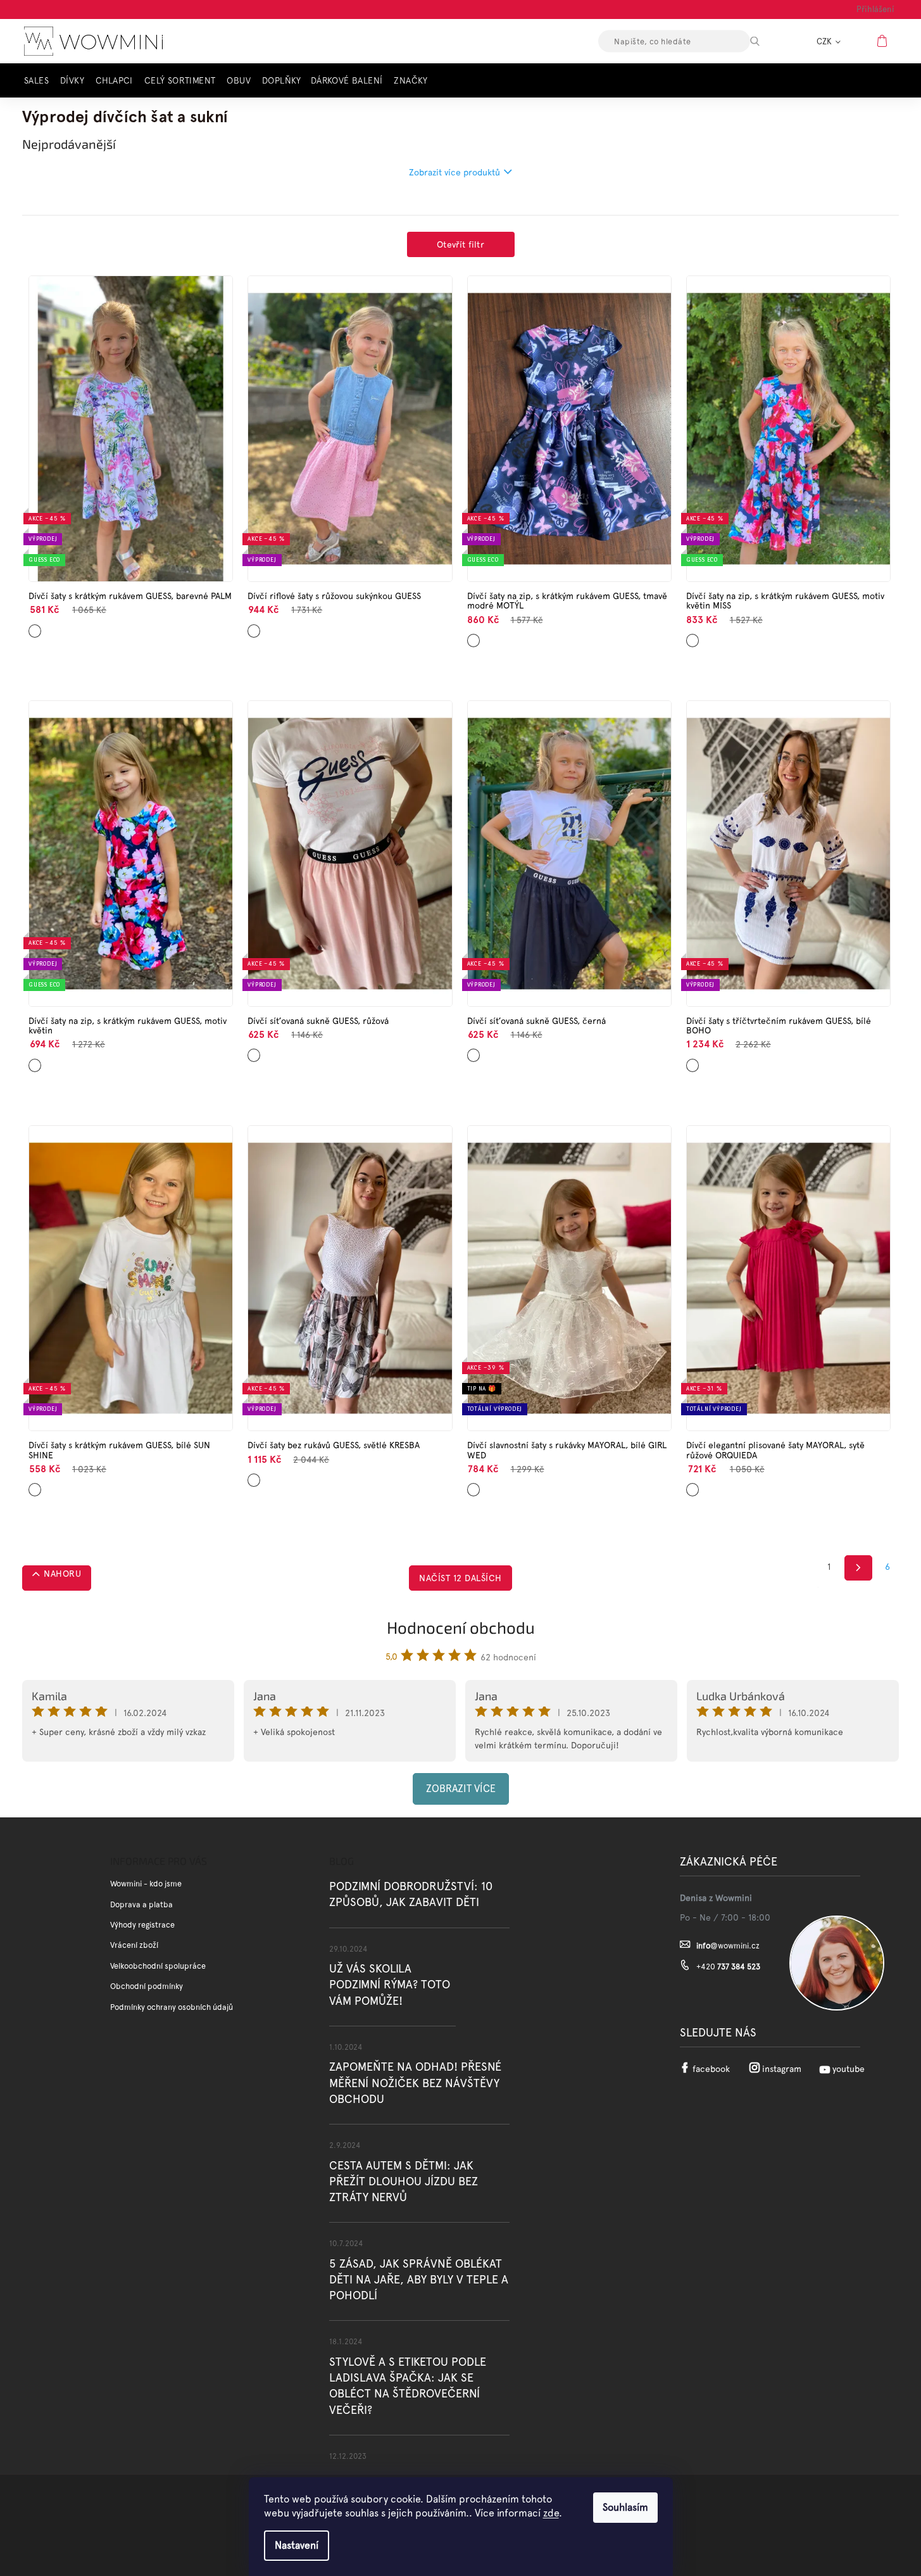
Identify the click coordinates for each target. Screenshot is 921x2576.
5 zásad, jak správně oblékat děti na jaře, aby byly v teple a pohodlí (419, 2279)
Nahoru (62, 1574)
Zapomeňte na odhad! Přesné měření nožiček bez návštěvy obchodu (415, 2082)
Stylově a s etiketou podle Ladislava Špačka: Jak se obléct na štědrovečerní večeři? (408, 2386)
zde (551, 2513)
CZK (825, 41)
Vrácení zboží (134, 1945)
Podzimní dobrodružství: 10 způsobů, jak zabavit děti (411, 1894)
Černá (474, 1051)
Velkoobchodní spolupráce (158, 1966)
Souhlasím (625, 2507)
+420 (728, 1967)
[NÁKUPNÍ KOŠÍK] (884, 41)
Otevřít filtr (460, 244)
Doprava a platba (141, 1904)
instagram (782, 2069)
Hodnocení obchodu (461, 1627)
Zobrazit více (461, 1789)
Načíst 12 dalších (460, 1578)
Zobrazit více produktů (454, 172)
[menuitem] (40, 81)
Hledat (766, 41)
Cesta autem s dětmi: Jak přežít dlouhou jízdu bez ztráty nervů (404, 2181)
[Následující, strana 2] (859, 1568)
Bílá (691, 1060)
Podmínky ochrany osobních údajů (172, 2007)
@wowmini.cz (728, 1946)
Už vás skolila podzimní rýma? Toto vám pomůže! (390, 1984)
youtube (849, 2069)
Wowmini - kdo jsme (146, 1884)
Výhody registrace (142, 1925)
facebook (711, 2069)
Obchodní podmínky (147, 1986)
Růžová (255, 626)
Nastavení (297, 2545)
